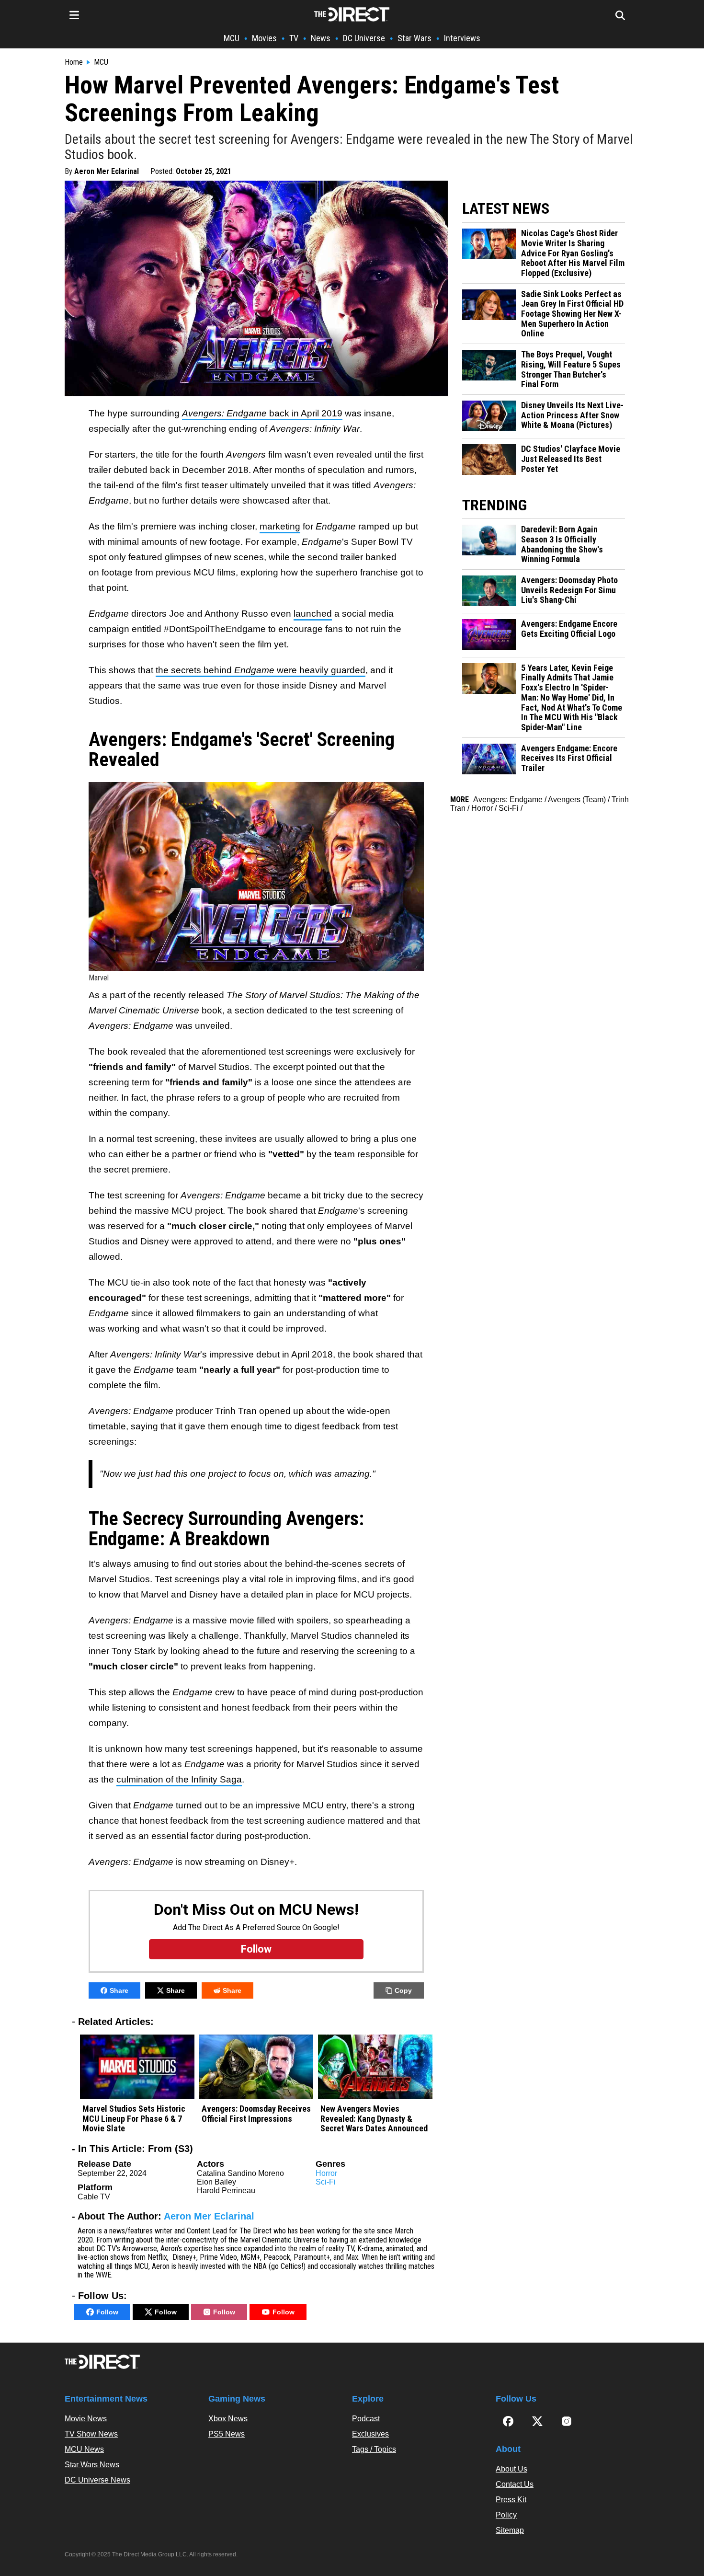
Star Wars (414, 38)
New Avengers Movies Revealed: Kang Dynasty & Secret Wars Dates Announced (374, 2119)
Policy (506, 2515)
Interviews (462, 38)
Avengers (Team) (577, 799)
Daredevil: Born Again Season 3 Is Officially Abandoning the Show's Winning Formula (562, 544)
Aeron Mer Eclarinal (107, 171)
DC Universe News (97, 2480)
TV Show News (91, 2434)
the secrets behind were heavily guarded (261, 670)
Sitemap (510, 2530)
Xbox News (228, 2419)
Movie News (86, 2419)
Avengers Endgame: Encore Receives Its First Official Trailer (569, 758)
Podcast (366, 2419)
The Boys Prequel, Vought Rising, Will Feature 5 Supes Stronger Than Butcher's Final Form (571, 369)
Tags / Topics (374, 2449)
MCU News (84, 2449)
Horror (326, 2173)
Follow (107, 2312)
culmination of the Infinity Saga (179, 1779)
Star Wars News (92, 2465)
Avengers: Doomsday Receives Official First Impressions (256, 2114)
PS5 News (227, 2434)
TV (294, 38)
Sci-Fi (326, 2182)
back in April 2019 (262, 413)
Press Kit (511, 2500)
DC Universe (364, 38)
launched (313, 614)
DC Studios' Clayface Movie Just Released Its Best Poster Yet (571, 459)
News (321, 38)
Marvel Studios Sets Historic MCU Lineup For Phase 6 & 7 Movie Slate (134, 2119)
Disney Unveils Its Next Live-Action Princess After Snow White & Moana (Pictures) (572, 415)
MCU (232, 38)
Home (74, 62)
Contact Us (515, 2484)
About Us (511, 2469)
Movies (264, 38)
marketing (280, 526)
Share (119, 1990)
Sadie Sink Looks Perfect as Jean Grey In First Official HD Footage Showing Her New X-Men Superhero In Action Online (572, 314)
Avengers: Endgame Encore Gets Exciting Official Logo (569, 629)
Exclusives (370, 2434)
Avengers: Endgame (508, 799)
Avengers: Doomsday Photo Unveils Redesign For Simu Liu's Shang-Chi (569, 590)
